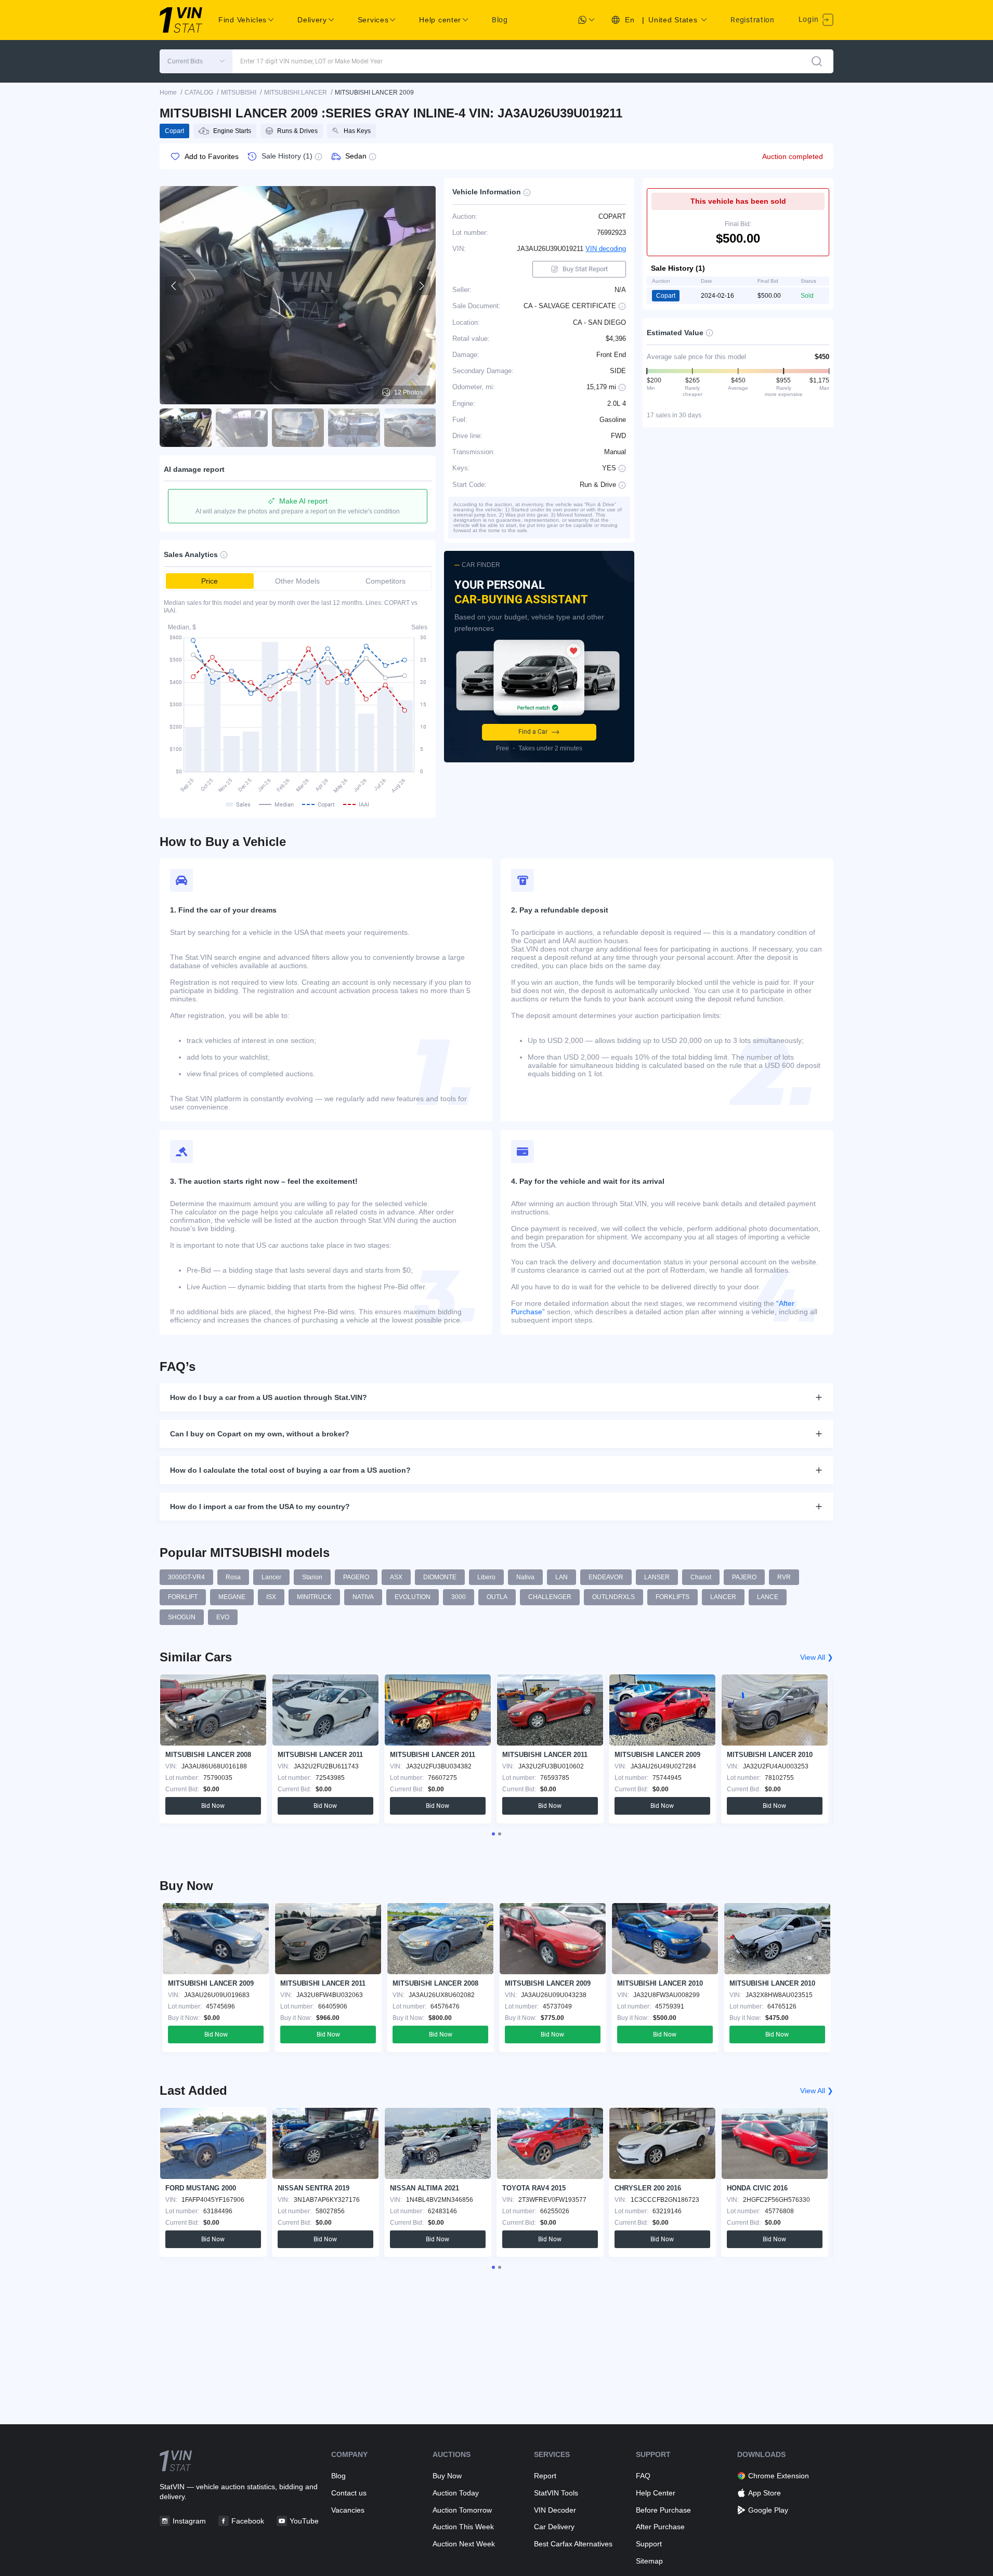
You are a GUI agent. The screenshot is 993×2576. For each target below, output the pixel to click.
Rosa (233, 1577)
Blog (500, 20)
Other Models (297, 581)
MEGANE (232, 1597)
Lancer (271, 1577)
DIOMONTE (440, 1577)
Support (649, 2544)
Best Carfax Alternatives (573, 2544)
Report (545, 2476)
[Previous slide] (174, 286)
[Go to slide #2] (242, 428)
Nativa (525, 1577)
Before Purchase (663, 2510)
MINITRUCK (314, 1597)
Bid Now (213, 1806)
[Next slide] (421, 286)
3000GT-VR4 (186, 1577)
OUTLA (497, 1597)
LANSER (657, 1577)
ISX (271, 1597)
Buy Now (447, 2476)
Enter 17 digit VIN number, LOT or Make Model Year (311, 61)
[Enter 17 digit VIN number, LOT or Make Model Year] (817, 61)
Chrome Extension (779, 2476)
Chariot (701, 1577)
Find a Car (533, 732)
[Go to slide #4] (354, 428)
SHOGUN (182, 1617)
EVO (223, 1617)
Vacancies (348, 2510)
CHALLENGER (550, 1597)
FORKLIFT (183, 1597)
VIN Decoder (555, 2510)
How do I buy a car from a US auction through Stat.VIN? (269, 1397)
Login (809, 19)
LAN (561, 1577)
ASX (396, 1577)
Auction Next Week (464, 2544)
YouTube (304, 2521)
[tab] (493, 1834)
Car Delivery (554, 2527)
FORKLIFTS (672, 1597)
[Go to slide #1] (186, 428)
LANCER (723, 1597)
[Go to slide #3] (298, 428)
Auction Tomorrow (462, 2510)
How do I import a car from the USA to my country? (260, 1507)
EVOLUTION (413, 1597)
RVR (784, 1577)
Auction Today (456, 2493)
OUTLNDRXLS (613, 1597)
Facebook (248, 2521)
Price (210, 581)
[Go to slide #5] (410, 428)
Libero (486, 1577)
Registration (752, 20)
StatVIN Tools (556, 2493)
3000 (459, 1597)
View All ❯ (817, 1657)
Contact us (349, 2493)
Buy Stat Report (585, 269)
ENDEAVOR (606, 1577)
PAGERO (356, 1577)
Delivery (312, 20)
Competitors (386, 581)
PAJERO (744, 1577)
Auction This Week (463, 2527)
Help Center (656, 2493)
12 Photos (408, 392)
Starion (312, 1577)
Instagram (189, 2521)
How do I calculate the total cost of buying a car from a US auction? (290, 1470)
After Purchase (660, 2527)
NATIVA (363, 1597)
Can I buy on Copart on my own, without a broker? (260, 1434)
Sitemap (649, 2561)
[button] (196, 61)
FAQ (643, 2476)
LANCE (768, 1597)
